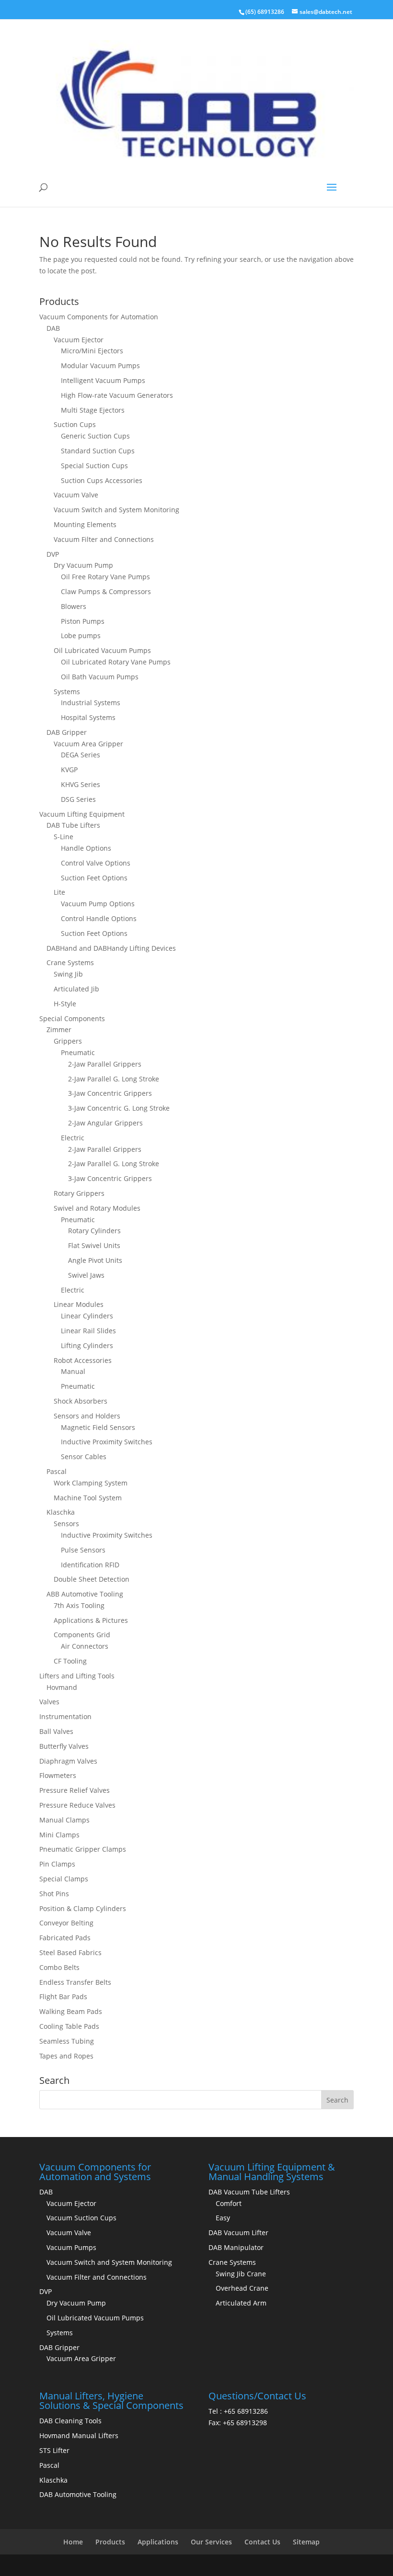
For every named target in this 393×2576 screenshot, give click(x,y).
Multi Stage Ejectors (93, 410)
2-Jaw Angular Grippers (105, 1123)
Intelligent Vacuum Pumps (103, 380)
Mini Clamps (59, 1835)
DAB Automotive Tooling (78, 2494)
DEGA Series (81, 755)
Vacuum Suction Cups (81, 2218)
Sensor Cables (84, 1457)
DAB (53, 328)
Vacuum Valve (76, 495)
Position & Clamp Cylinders (83, 1908)
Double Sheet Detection (92, 1579)
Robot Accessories (83, 1360)
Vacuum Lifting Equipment (82, 814)
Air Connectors (85, 1646)
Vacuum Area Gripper (88, 744)
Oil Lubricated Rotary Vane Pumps (116, 662)
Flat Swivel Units (94, 1245)
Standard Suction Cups (98, 451)
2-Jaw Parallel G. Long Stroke (114, 1079)
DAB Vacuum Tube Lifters (249, 2192)
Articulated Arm (241, 2303)
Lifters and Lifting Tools (77, 1676)
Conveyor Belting (66, 1923)
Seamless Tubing (67, 2041)
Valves (49, 1702)
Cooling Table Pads (69, 2026)
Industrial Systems (91, 703)
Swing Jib (68, 974)
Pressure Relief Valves (75, 1790)
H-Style (65, 1004)
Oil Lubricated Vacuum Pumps (102, 650)
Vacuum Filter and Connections (104, 539)
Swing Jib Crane (241, 2274)
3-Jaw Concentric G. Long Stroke (119, 1108)
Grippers (68, 1041)
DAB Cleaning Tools (70, 2421)
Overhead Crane (242, 2288)
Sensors (66, 1524)
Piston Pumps (83, 621)
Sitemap (306, 2542)
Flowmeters (58, 1775)
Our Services (211, 2542)
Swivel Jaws (86, 1275)
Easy (223, 2218)
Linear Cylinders (87, 1316)
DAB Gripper (67, 732)
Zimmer (59, 1029)
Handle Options (86, 848)
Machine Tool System (88, 1498)
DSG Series (78, 799)
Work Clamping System (91, 1483)
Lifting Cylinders (87, 1345)
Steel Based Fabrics (70, 1952)
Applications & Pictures (91, 1620)
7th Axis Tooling (79, 1605)
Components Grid (82, 1635)
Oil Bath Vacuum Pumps (100, 677)
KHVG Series (81, 784)
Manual (73, 1371)
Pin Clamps (57, 1864)
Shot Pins (54, 1894)
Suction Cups (75, 424)
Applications (158, 2542)
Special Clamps (64, 1879)
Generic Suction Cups (95, 436)
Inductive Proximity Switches (107, 1442)
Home (73, 2542)
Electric (73, 1138)
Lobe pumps (81, 636)
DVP (53, 554)
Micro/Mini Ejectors (92, 351)
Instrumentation (65, 1716)
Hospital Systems (88, 717)
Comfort (229, 2203)
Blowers (74, 606)
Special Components (72, 1018)
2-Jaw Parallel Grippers (105, 1064)
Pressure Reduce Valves (77, 1805)
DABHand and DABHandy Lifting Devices (111, 948)
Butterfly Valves (64, 1746)
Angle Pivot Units (95, 1260)
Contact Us (262, 2542)
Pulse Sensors (83, 1550)
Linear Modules (79, 1304)
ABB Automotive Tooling (85, 1594)
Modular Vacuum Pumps (100, 366)
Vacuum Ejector (79, 340)
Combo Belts (59, 1967)
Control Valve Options (96, 863)
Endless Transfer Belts (75, 1982)
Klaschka (61, 1512)
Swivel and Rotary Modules (97, 1208)
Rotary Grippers (79, 1193)
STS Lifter (54, 2450)
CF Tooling (70, 1661)
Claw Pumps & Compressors (106, 591)
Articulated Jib (76, 989)
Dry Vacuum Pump (83, 565)
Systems (67, 692)
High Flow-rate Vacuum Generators (117, 395)
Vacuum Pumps (71, 2247)
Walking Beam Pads (71, 2011)
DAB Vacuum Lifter (238, 2233)
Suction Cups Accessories (102, 480)
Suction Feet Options (94, 878)
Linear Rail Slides (88, 1331)
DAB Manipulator (236, 2247)
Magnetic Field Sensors (98, 1427)
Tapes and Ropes (66, 2056)
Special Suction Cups (94, 466)
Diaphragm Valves (68, 1761)
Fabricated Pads (65, 1938)
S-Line (64, 837)
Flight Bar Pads (63, 1997)
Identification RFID (90, 1565)
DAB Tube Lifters (73, 825)
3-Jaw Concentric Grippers (110, 1093)
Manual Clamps (64, 1820)
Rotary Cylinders (94, 1231)
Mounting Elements (85, 524)
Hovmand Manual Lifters (79, 2435)
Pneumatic (78, 1052)
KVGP (69, 770)
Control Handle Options (99, 918)
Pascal (57, 1471)
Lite (59, 892)
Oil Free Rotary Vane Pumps (105, 577)
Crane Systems (70, 962)
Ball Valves (56, 1731)
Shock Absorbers (81, 1401)
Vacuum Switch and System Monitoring (116, 510)
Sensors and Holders (87, 1416)
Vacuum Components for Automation (99, 317)
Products (110, 2542)
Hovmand (62, 1687)
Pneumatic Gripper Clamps (83, 1849)
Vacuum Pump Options (98, 904)
